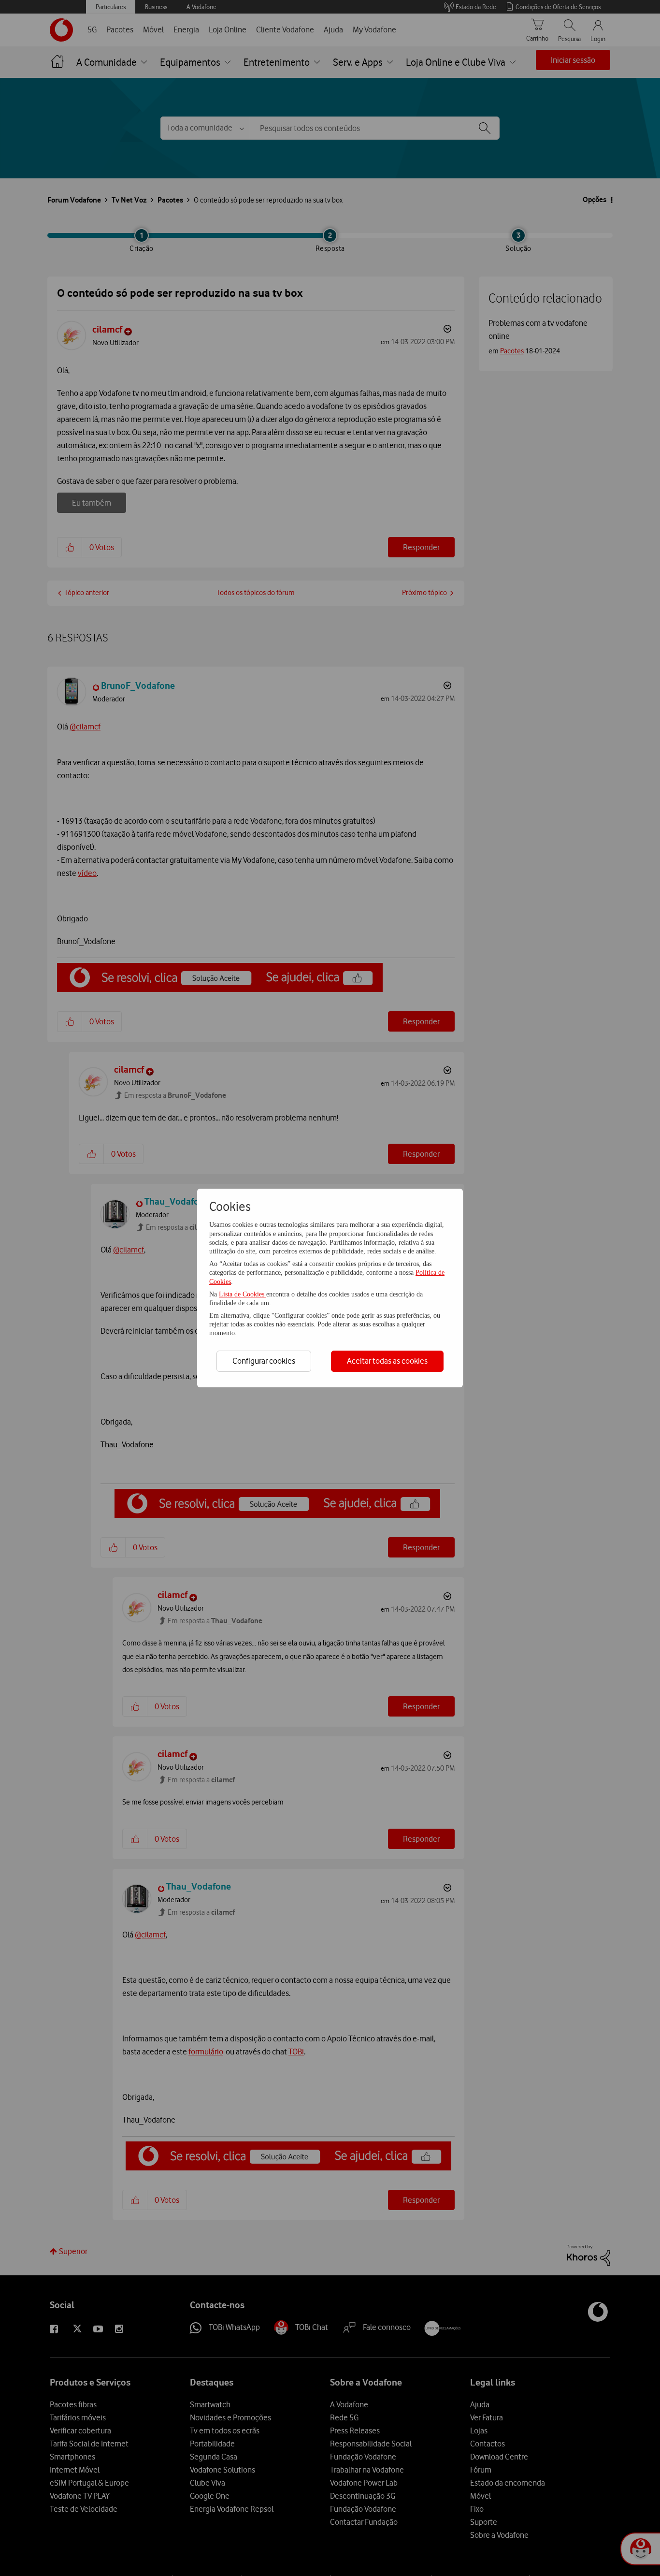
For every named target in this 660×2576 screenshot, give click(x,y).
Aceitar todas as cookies (387, 1361)
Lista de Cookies (243, 1294)
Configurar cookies (264, 1361)
